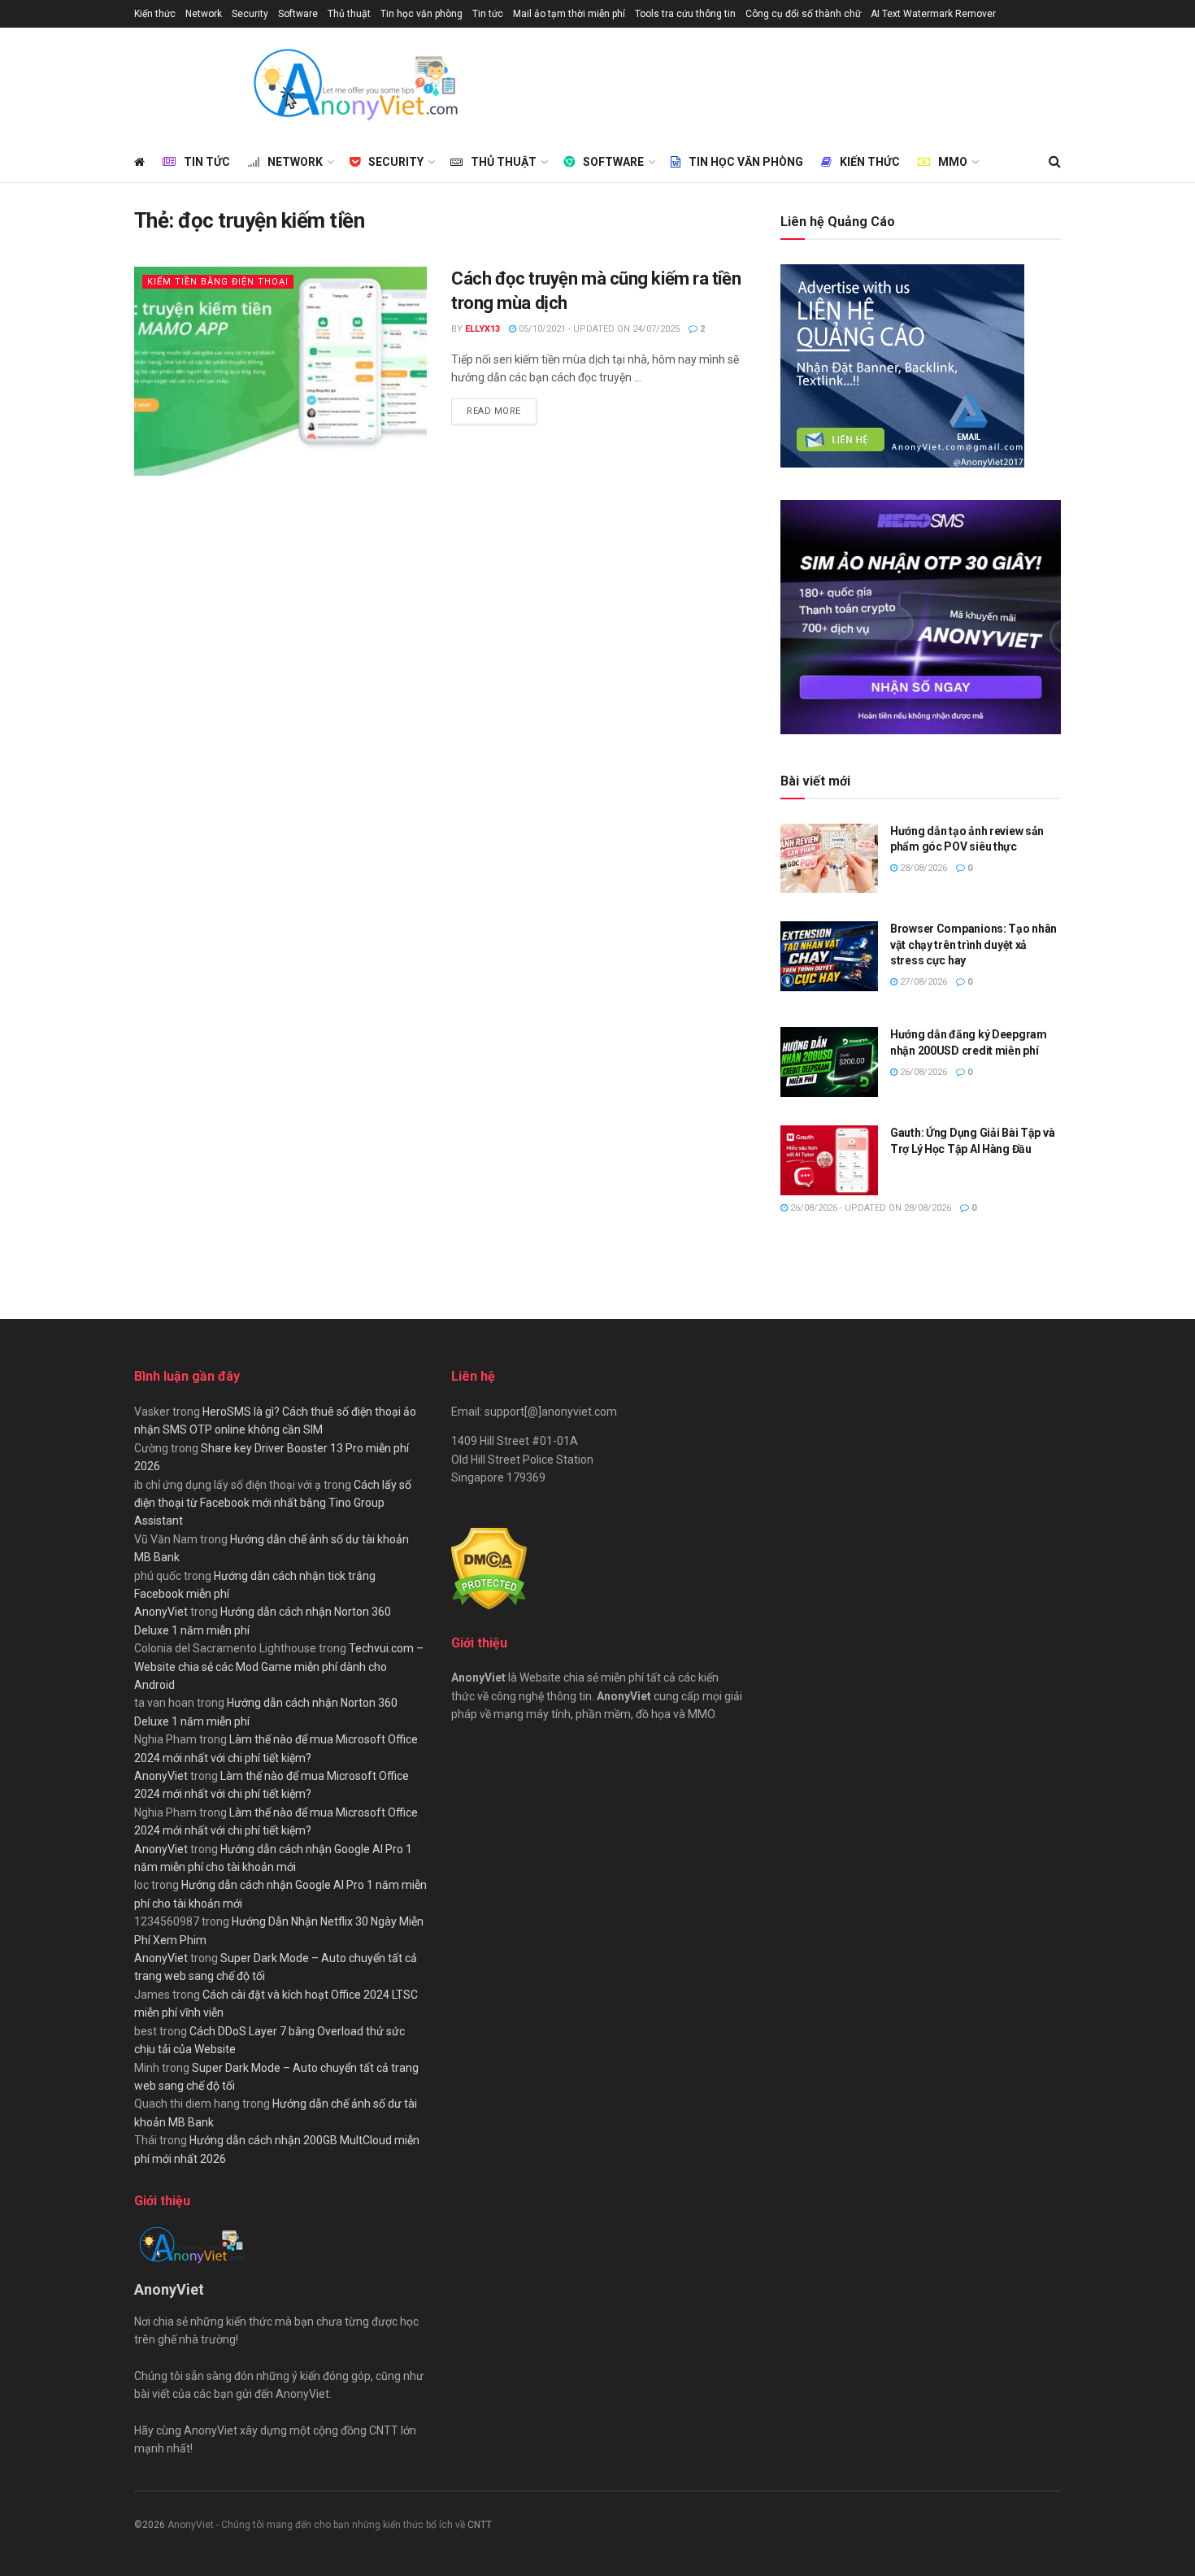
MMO (953, 162)
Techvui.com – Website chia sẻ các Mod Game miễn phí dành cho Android (279, 1667)
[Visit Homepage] (354, 85)
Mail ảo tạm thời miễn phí (569, 14)
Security (250, 14)
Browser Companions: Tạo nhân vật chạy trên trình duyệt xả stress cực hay (973, 944)
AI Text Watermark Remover (933, 14)
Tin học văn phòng (422, 14)
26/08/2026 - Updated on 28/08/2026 (869, 1208)
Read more (502, 411)
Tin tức (488, 14)
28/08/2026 (922, 868)
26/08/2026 (922, 1072)
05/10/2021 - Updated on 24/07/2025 (598, 329)
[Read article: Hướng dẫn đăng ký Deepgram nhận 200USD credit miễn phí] (829, 1062)
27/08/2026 (922, 982)
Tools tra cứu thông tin (685, 14)
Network (204, 14)
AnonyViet (161, 1612)
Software (298, 14)
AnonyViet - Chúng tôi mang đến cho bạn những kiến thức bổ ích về (317, 2525)
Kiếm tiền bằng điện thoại (218, 282)
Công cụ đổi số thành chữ (803, 14)
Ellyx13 (482, 329)
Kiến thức (155, 14)
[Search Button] (1055, 162)
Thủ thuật (349, 14)
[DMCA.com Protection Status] (489, 1568)
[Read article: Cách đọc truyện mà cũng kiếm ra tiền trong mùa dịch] (280, 371)
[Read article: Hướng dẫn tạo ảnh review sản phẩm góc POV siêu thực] (829, 859)
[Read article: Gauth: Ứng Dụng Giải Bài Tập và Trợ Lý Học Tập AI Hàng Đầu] (829, 1160)
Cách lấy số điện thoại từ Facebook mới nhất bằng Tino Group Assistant (273, 1503)
